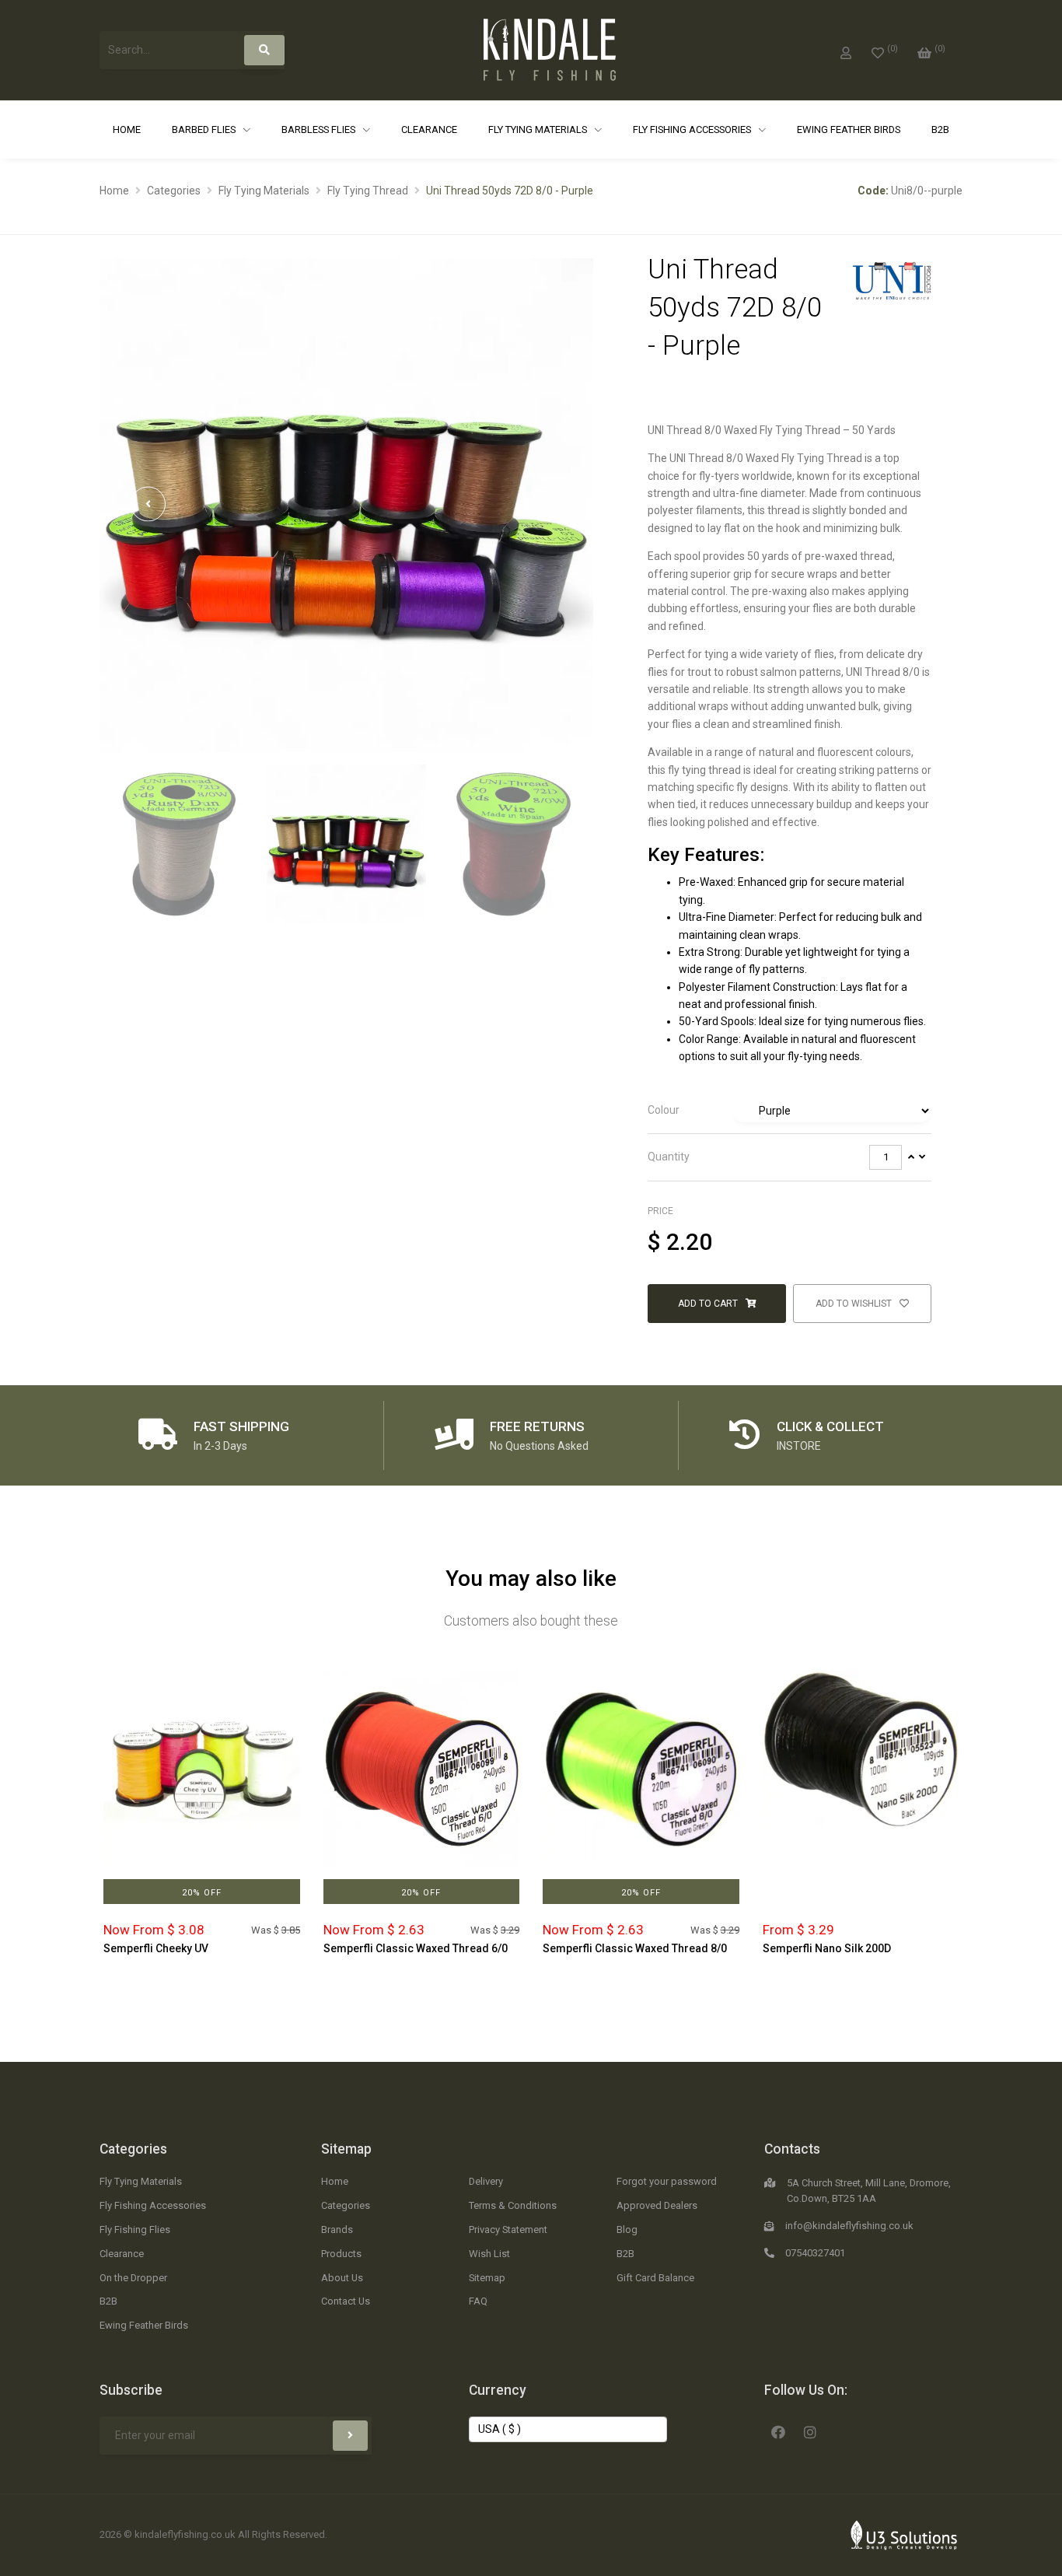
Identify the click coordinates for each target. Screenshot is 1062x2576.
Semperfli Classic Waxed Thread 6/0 (416, 1948)
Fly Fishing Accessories (693, 129)
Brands (337, 2229)
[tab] (790, 1111)
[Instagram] (810, 2431)
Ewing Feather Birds (849, 129)
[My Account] (846, 50)
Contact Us (346, 2301)
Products (341, 2254)
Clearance (429, 129)
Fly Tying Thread (368, 191)
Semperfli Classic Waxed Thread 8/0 (635, 1948)
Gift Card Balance (655, 2278)
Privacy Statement (508, 2229)
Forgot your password (667, 2181)
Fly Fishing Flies (135, 2229)
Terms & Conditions (513, 2205)
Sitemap (346, 2149)
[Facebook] (778, 2431)
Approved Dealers (657, 2205)
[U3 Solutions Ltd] (904, 2534)
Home (127, 129)
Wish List (489, 2254)
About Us (342, 2278)
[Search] (264, 50)
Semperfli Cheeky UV (156, 1948)
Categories (174, 191)
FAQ (478, 2301)
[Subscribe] (350, 2436)
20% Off (202, 1893)
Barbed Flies (205, 129)
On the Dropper (133, 2278)
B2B (940, 129)
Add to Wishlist (855, 1304)
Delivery (486, 2181)
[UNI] (892, 279)
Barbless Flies (320, 129)
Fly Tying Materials (539, 129)
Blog (627, 2229)
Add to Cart (709, 1304)
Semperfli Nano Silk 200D (827, 1948)
